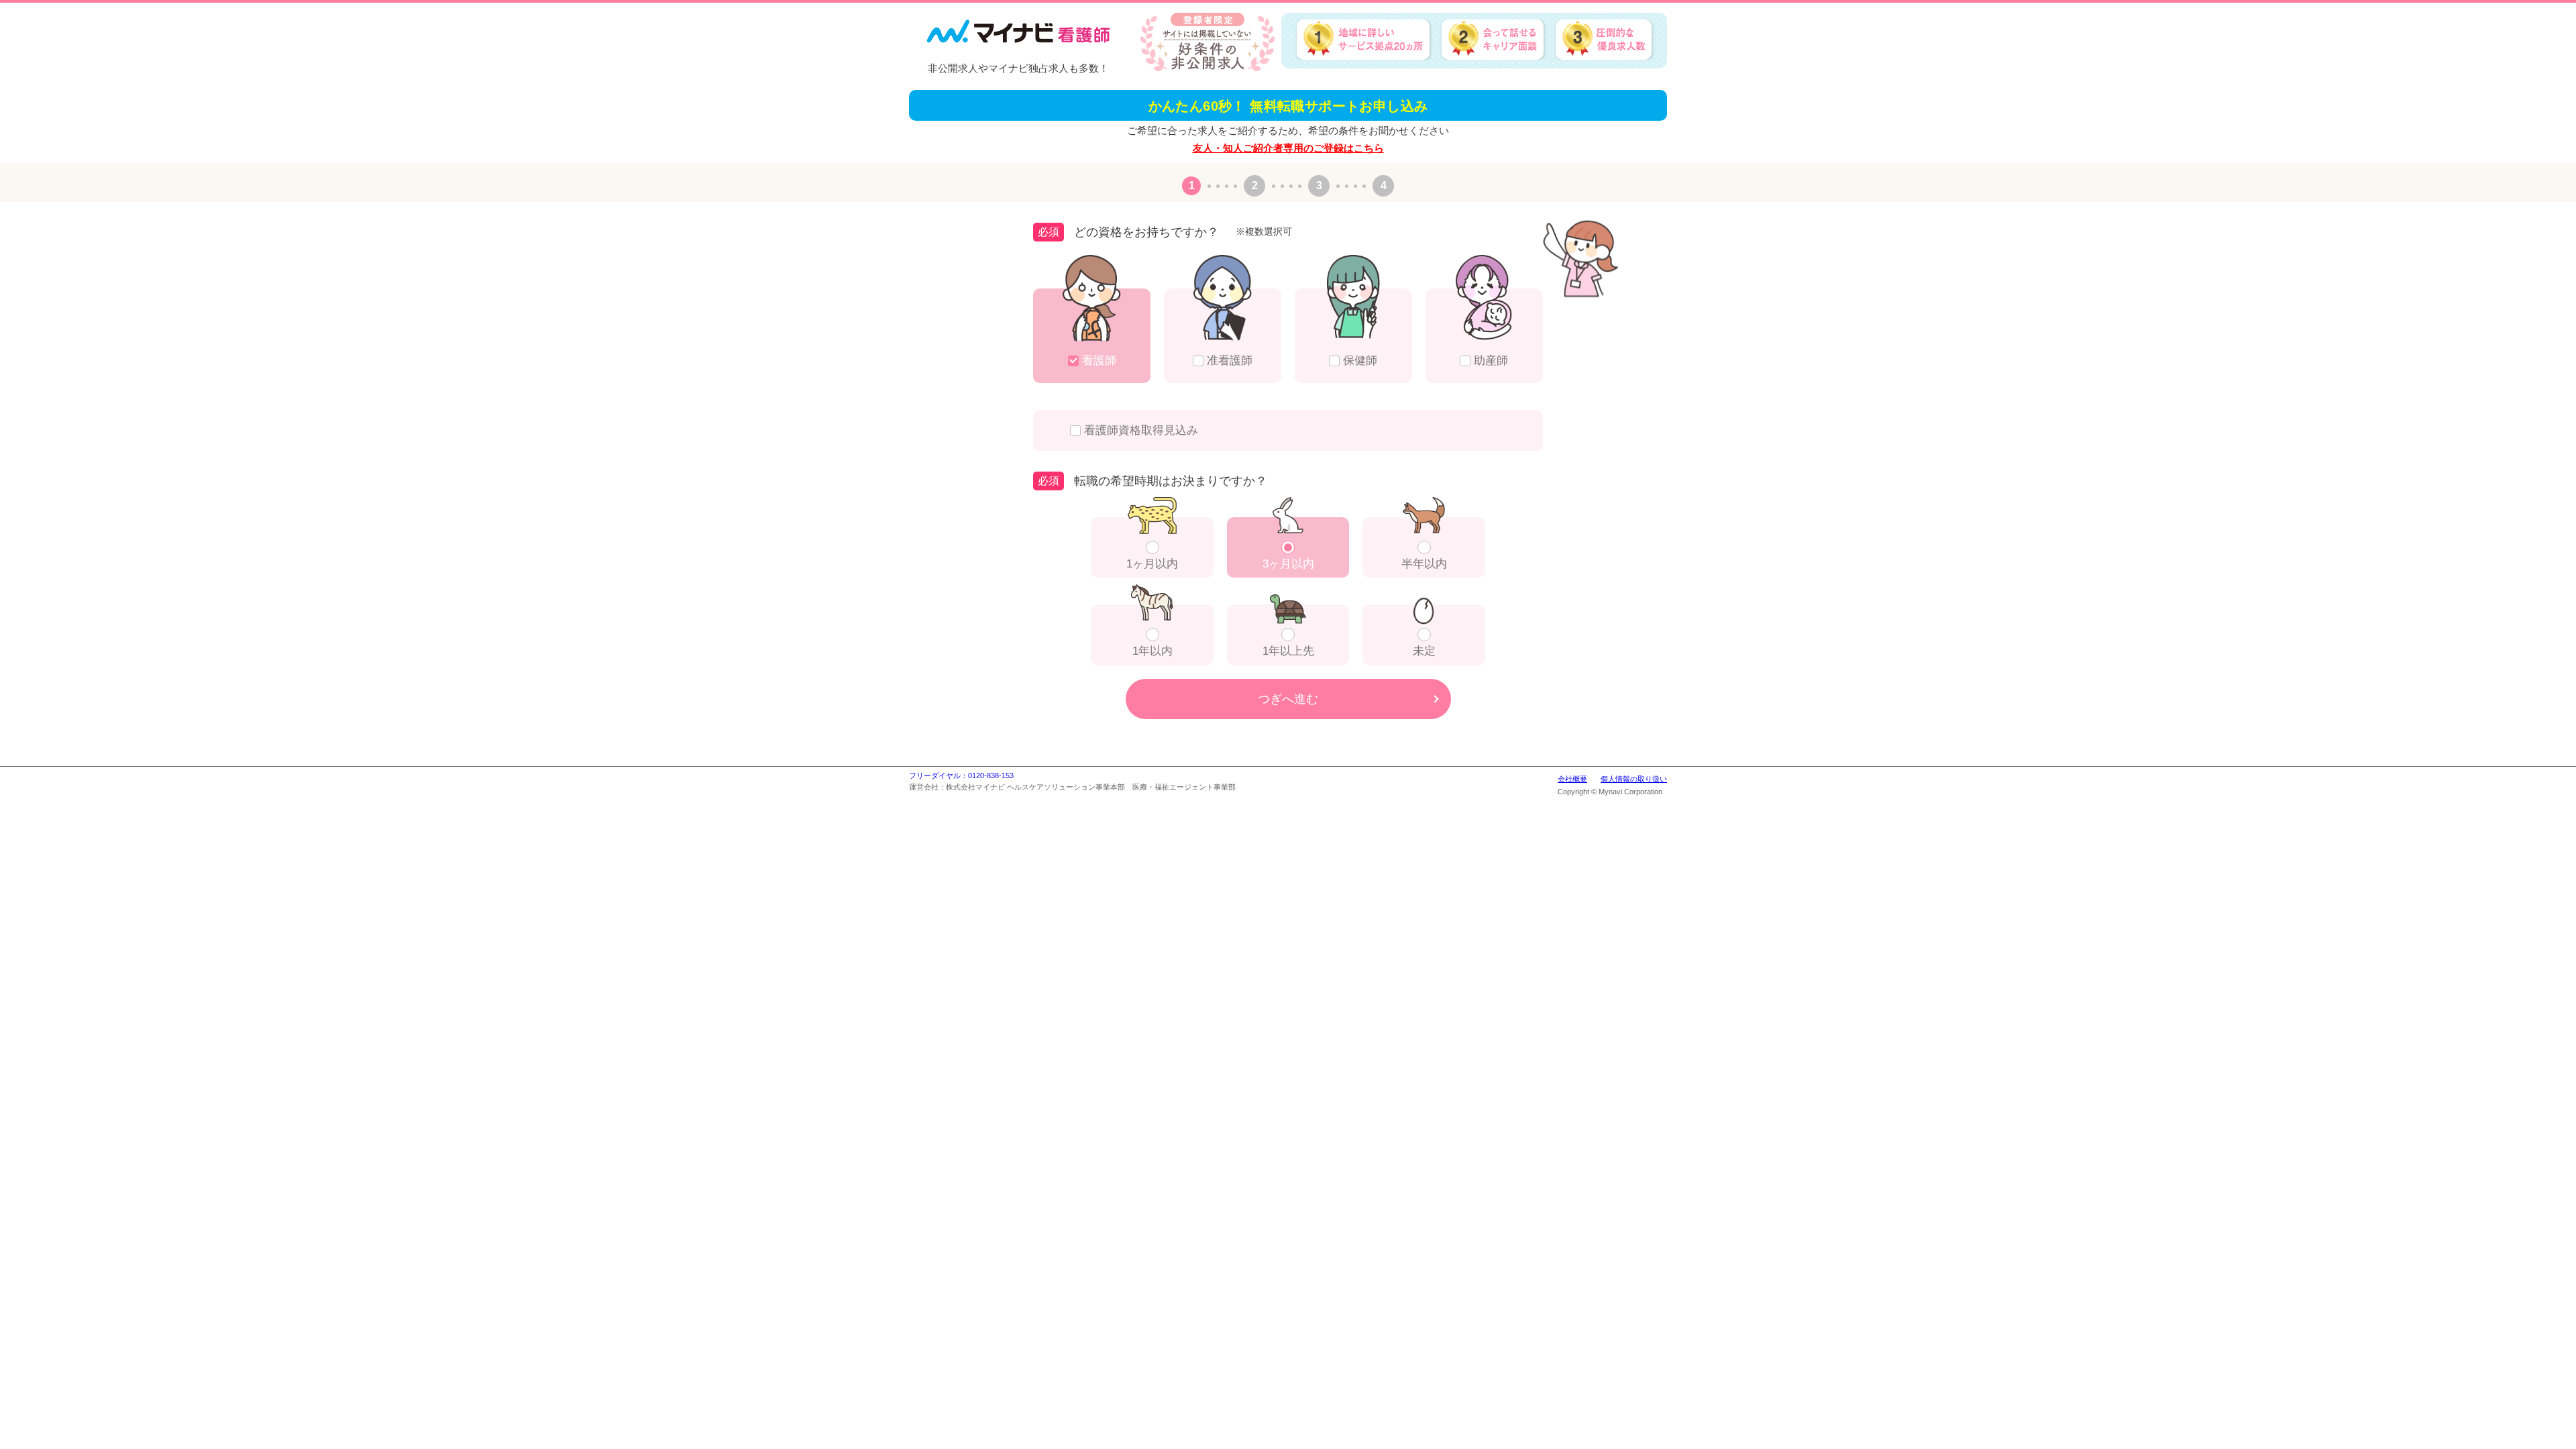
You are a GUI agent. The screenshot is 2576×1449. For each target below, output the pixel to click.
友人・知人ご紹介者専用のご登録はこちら (1288, 148)
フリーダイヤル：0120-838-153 (961, 775)
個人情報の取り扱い (1634, 779)
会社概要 (1572, 779)
